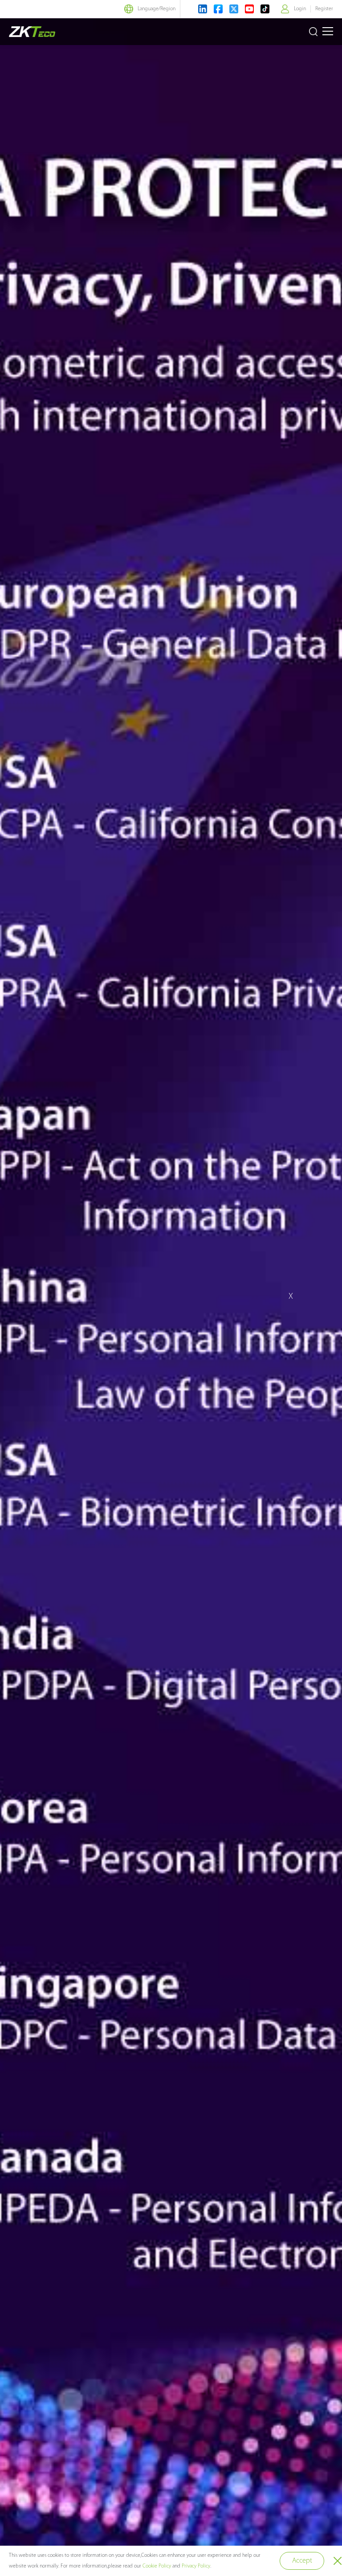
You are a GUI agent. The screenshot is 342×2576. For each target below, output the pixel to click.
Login (300, 9)
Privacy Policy (196, 2566)
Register (324, 9)
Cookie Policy (157, 2566)
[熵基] (32, 32)
